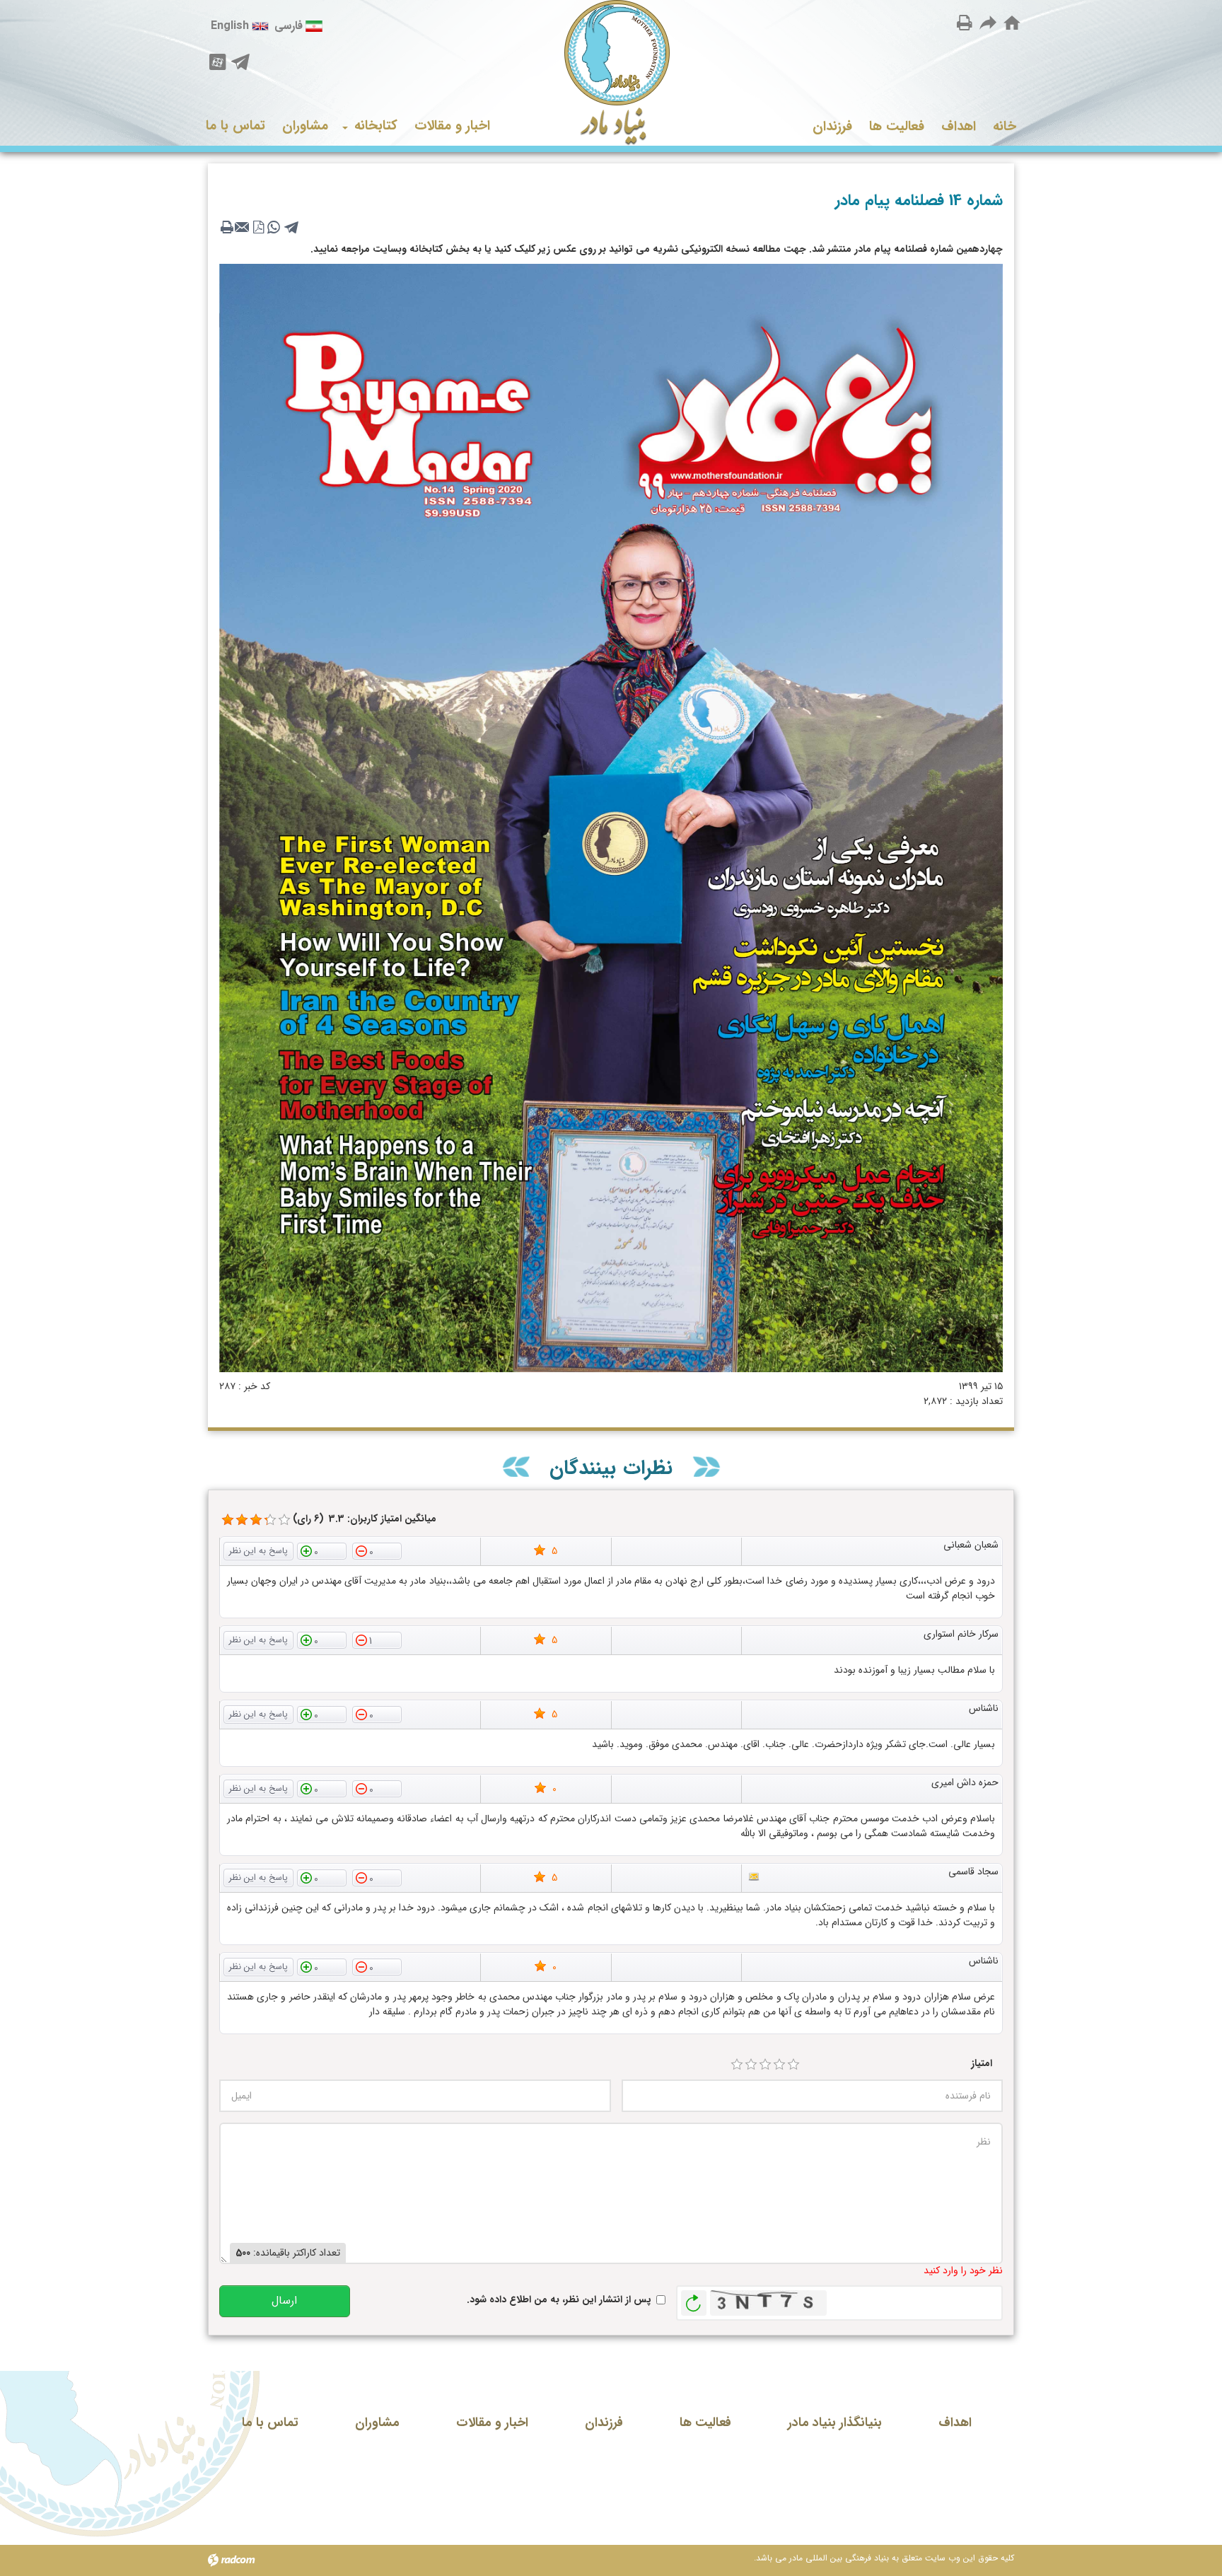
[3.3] (228, 1520)
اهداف (955, 2423)
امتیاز (982, 2064)
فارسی (289, 26)
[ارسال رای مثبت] (322, 1550)
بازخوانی (694, 2299)
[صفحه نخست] (1012, 23)
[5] (793, 2065)
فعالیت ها (705, 2423)
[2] (751, 2065)
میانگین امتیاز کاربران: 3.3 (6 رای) (365, 1519)
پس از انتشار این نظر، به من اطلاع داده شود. (559, 2300)
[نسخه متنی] (227, 227)
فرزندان (604, 2423)
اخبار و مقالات (492, 2423)
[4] (779, 2065)
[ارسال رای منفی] (377, 1550)
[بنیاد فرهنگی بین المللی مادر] (611, 73)
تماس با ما (270, 2423)
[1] (737, 2065)
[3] (765, 2065)
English (230, 26)
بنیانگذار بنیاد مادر (835, 2423)
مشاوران (377, 2423)
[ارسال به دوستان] (989, 22)
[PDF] (258, 227)
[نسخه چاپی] (965, 22)
